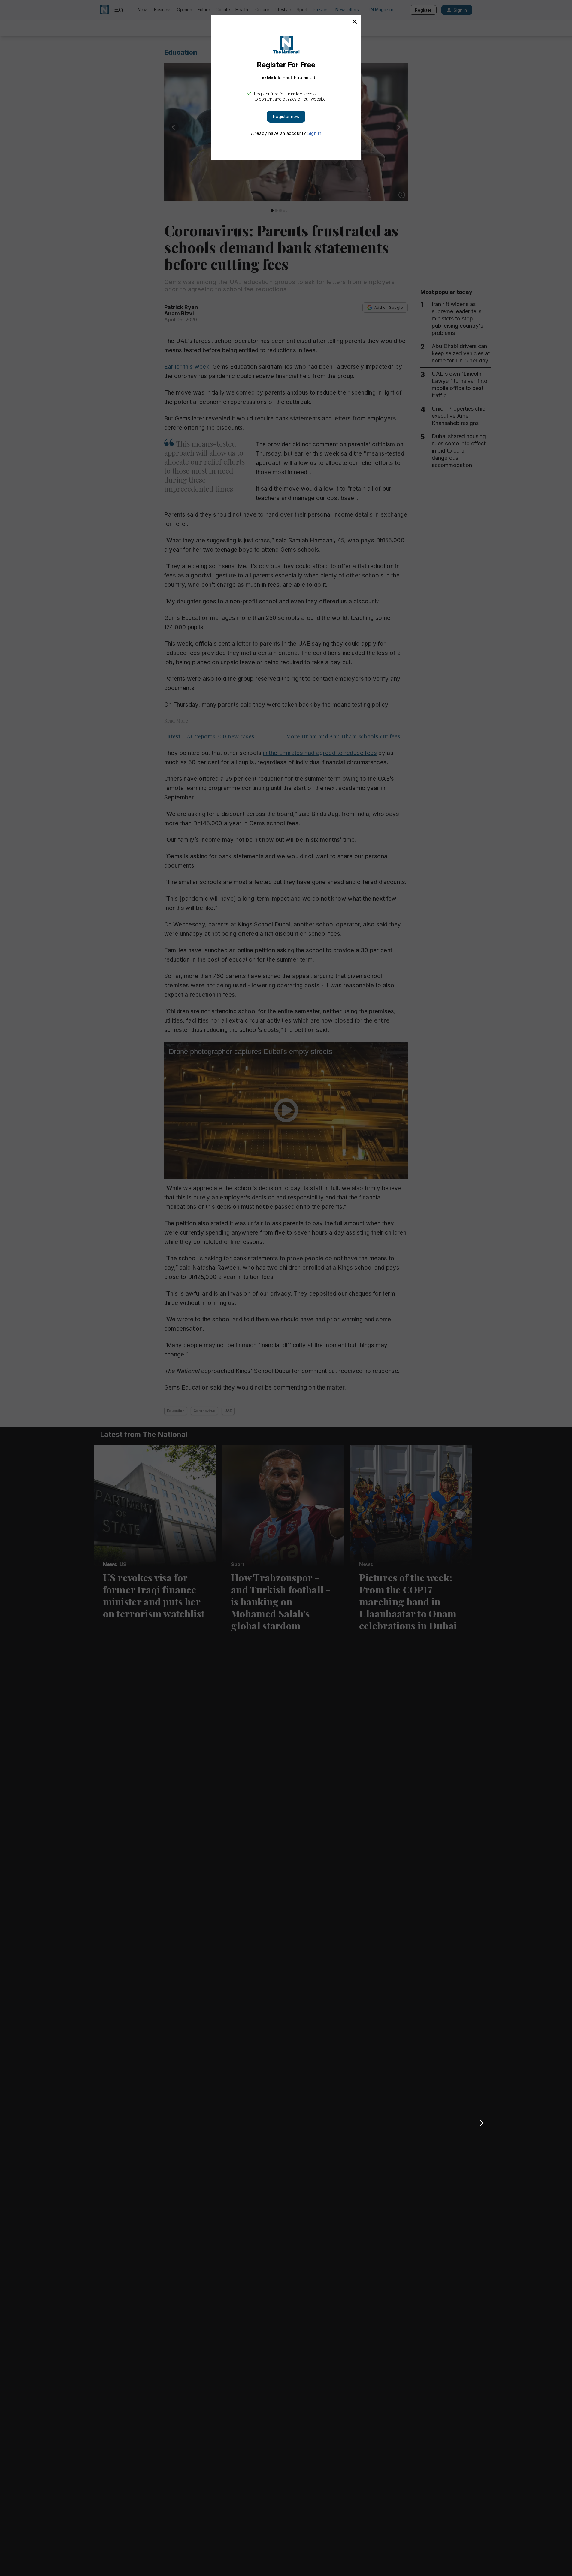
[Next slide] (482, 2123)
